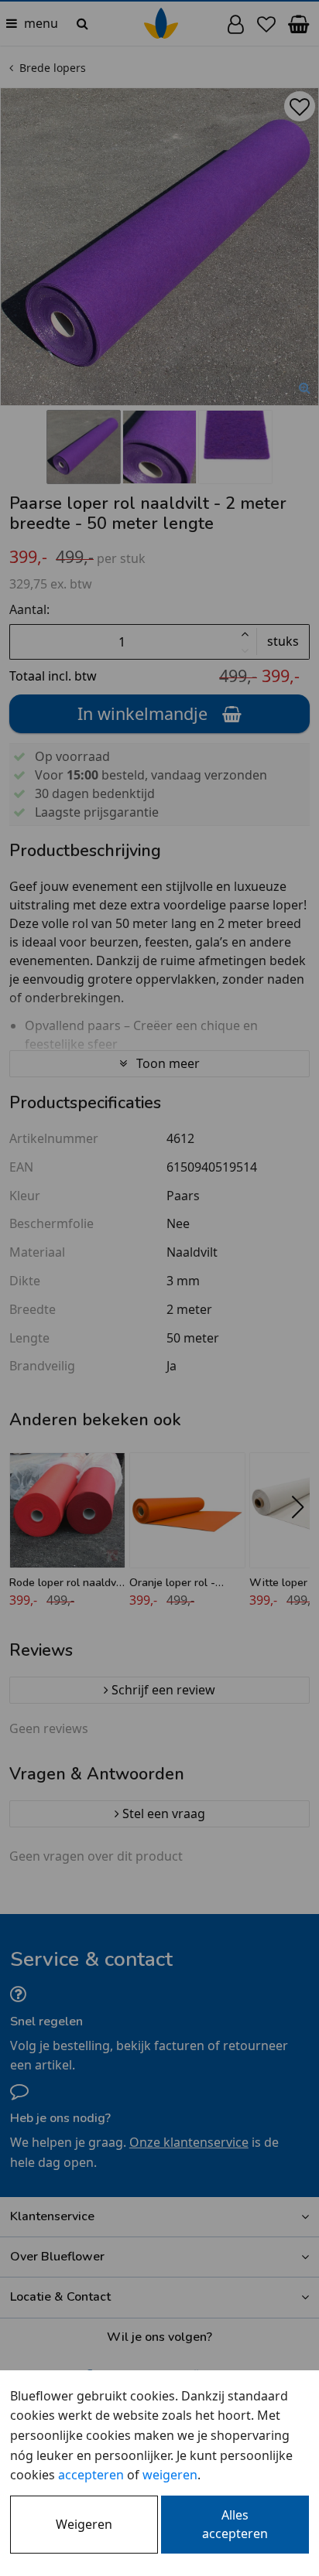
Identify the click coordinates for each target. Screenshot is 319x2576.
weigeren (170, 2475)
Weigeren (84, 2524)
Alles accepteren (235, 2524)
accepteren (91, 2475)
